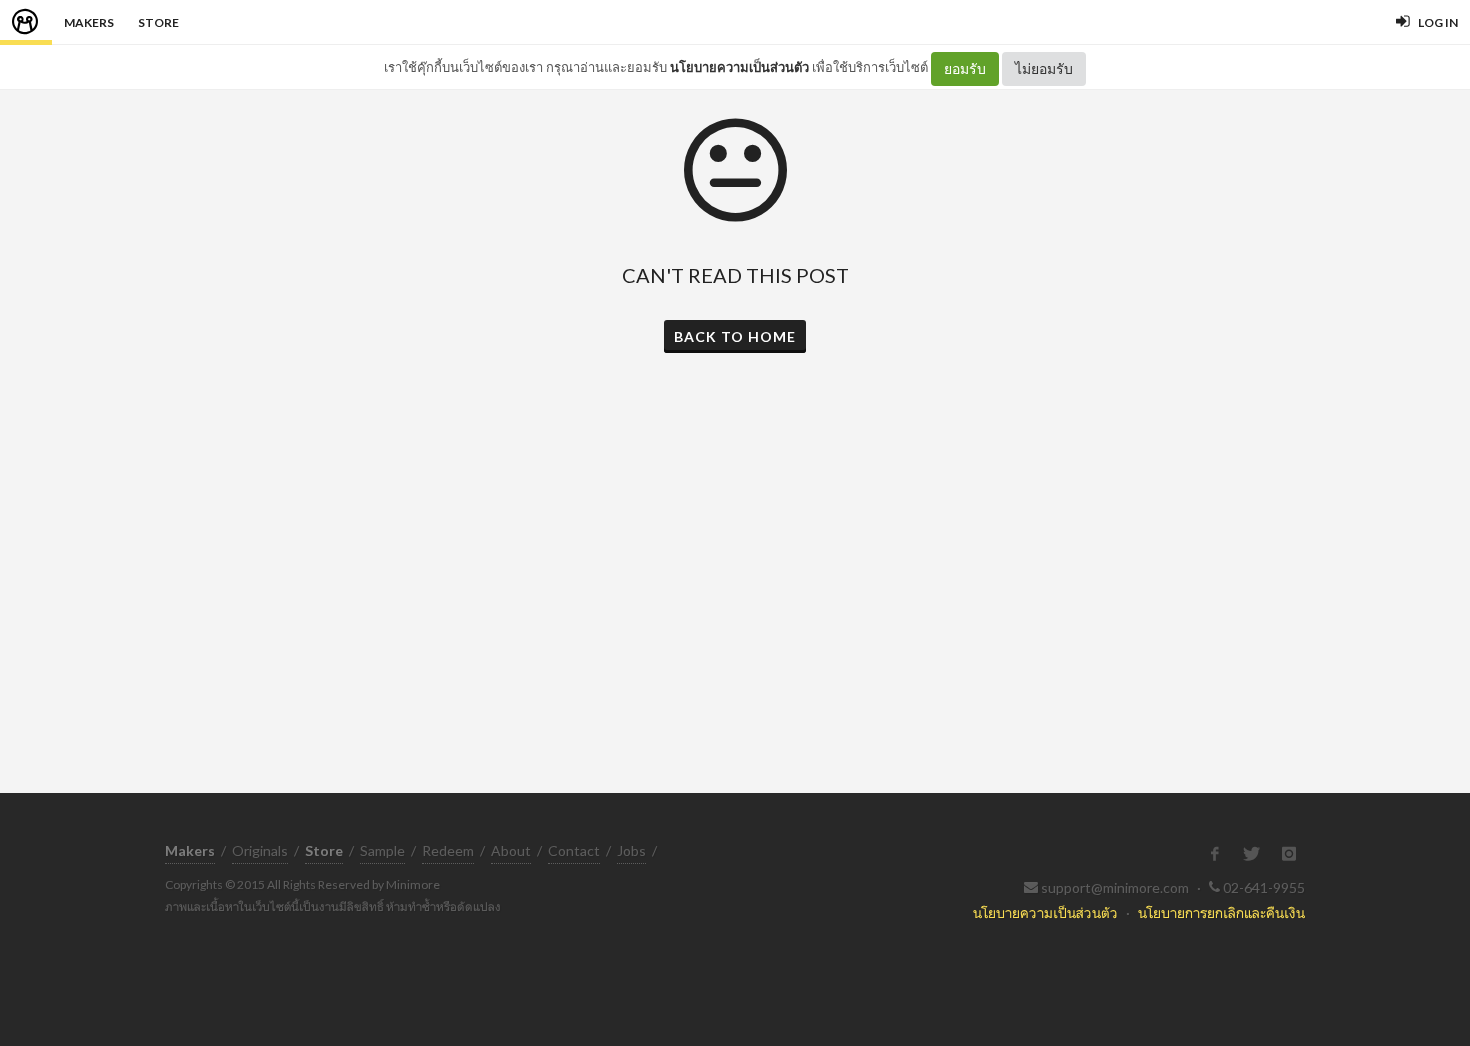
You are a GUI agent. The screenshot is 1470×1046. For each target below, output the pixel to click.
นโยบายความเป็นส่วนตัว (739, 67)
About (511, 850)
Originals (260, 850)
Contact (574, 850)
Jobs (631, 850)
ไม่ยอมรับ (1044, 68)
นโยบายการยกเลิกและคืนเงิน (1221, 912)
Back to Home (735, 336)
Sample (382, 850)
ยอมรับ (965, 68)
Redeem (448, 850)
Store (158, 22)
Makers (89, 22)
